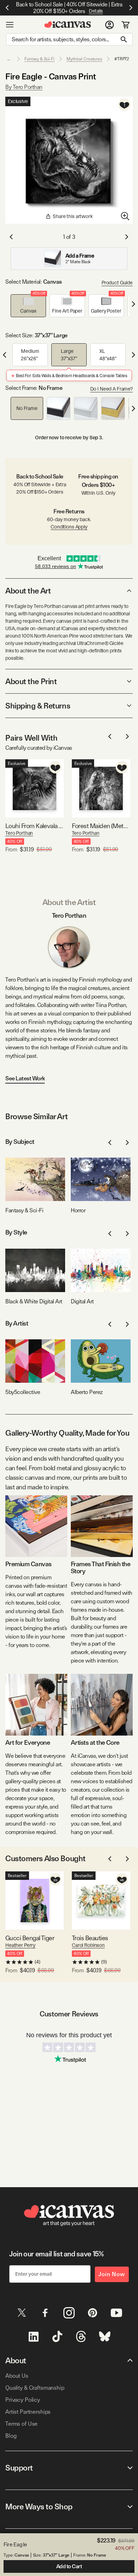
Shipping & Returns (38, 706)
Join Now (112, 2274)
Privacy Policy (23, 2400)
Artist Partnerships (28, 2412)
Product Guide (117, 283)
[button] (28, 306)
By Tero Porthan (24, 87)
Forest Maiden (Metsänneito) (101, 826)
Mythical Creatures (84, 59)
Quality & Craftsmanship (35, 2388)
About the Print (31, 681)
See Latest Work (25, 1078)
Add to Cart (69, 2566)
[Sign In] (110, 25)
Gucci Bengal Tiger (30, 1938)
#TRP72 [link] (122, 59)
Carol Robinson (88, 1945)
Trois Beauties (90, 1938)
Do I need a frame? (111, 389)
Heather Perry (20, 1945)
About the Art (28, 591)
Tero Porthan (19, 833)
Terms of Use (21, 2424)
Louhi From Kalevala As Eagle (34, 826)
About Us (17, 2376)
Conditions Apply (69, 527)
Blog (11, 2436)
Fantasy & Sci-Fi (39, 59)
